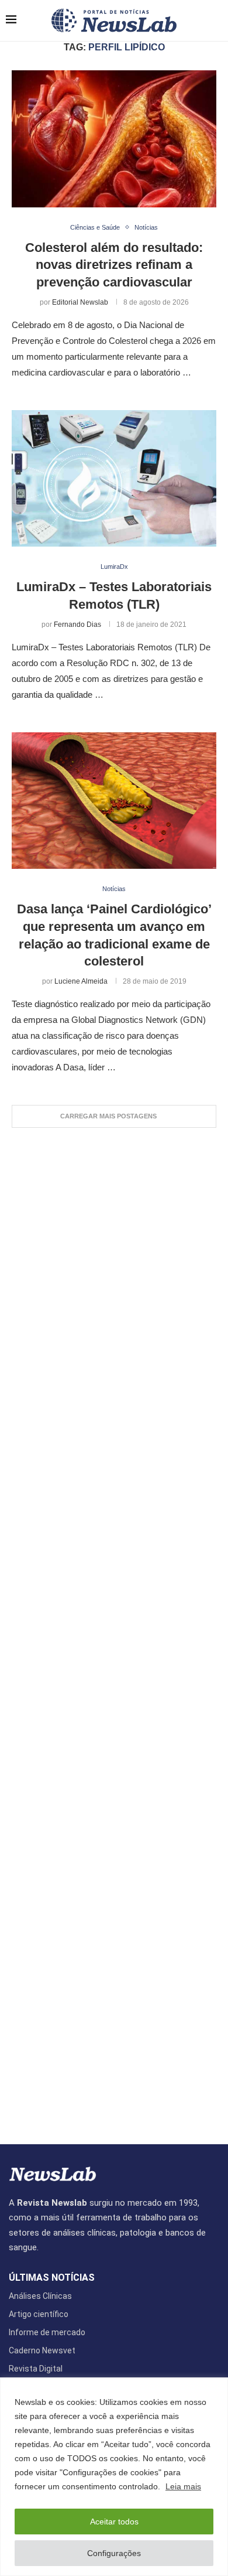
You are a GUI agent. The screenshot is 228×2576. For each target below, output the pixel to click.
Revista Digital (36, 2369)
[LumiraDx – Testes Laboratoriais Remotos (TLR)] (114, 478)
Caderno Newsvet (42, 2350)
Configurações (114, 2553)
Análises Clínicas (40, 2296)
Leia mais (183, 2486)
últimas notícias (52, 2278)
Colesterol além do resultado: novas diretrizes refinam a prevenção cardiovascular (114, 265)
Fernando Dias (77, 625)
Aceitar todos (114, 2522)
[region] (114, 2477)
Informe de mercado (47, 2332)
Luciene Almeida (81, 981)
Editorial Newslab (80, 302)
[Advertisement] (114, 1630)
